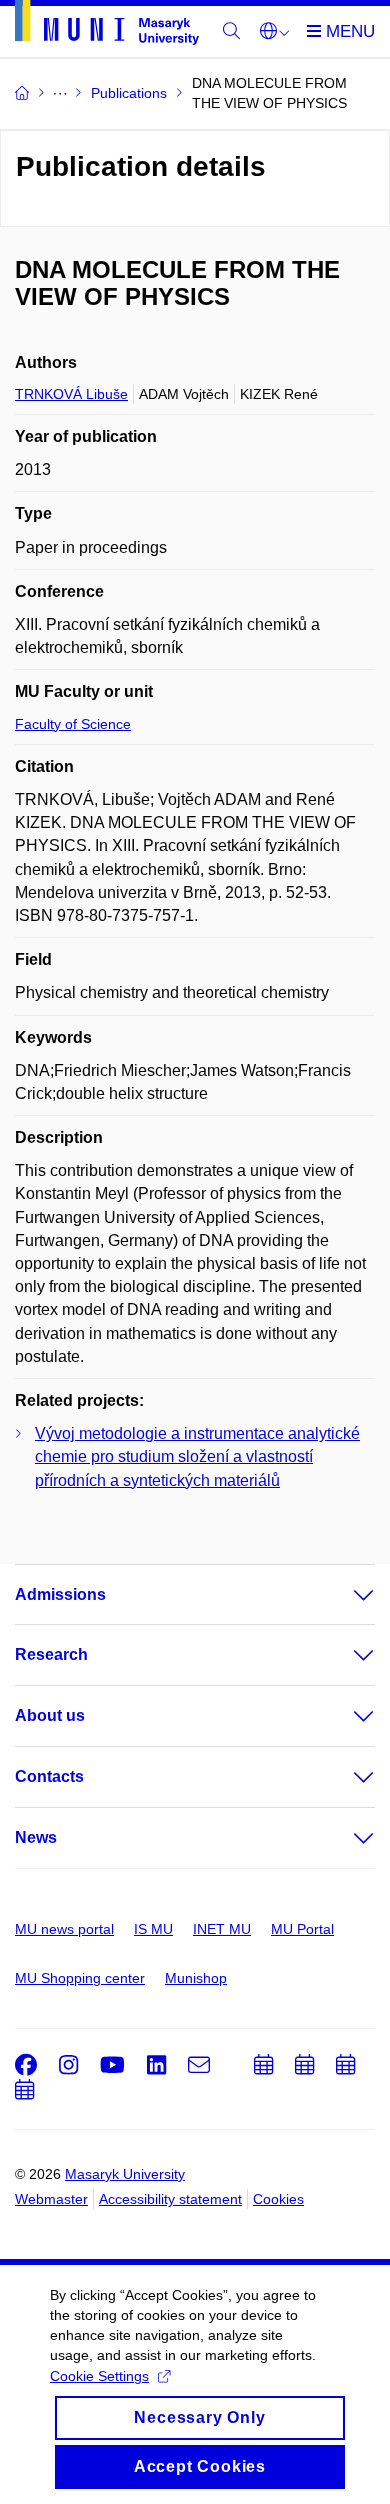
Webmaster (51, 2199)
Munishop (196, 1978)
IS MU (153, 1929)
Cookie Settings (99, 2376)
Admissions (60, 1594)
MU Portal (302, 1929)
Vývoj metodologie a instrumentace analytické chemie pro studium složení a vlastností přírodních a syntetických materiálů (197, 1456)
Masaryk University (125, 2174)
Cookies (278, 2199)
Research (51, 1654)
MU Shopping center (80, 1978)
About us (50, 1715)
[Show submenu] (344, 1595)
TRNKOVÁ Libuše (71, 394)
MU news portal (64, 1929)
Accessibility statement (170, 2199)
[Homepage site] (107, 26)
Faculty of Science (73, 724)
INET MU (222, 1929)
